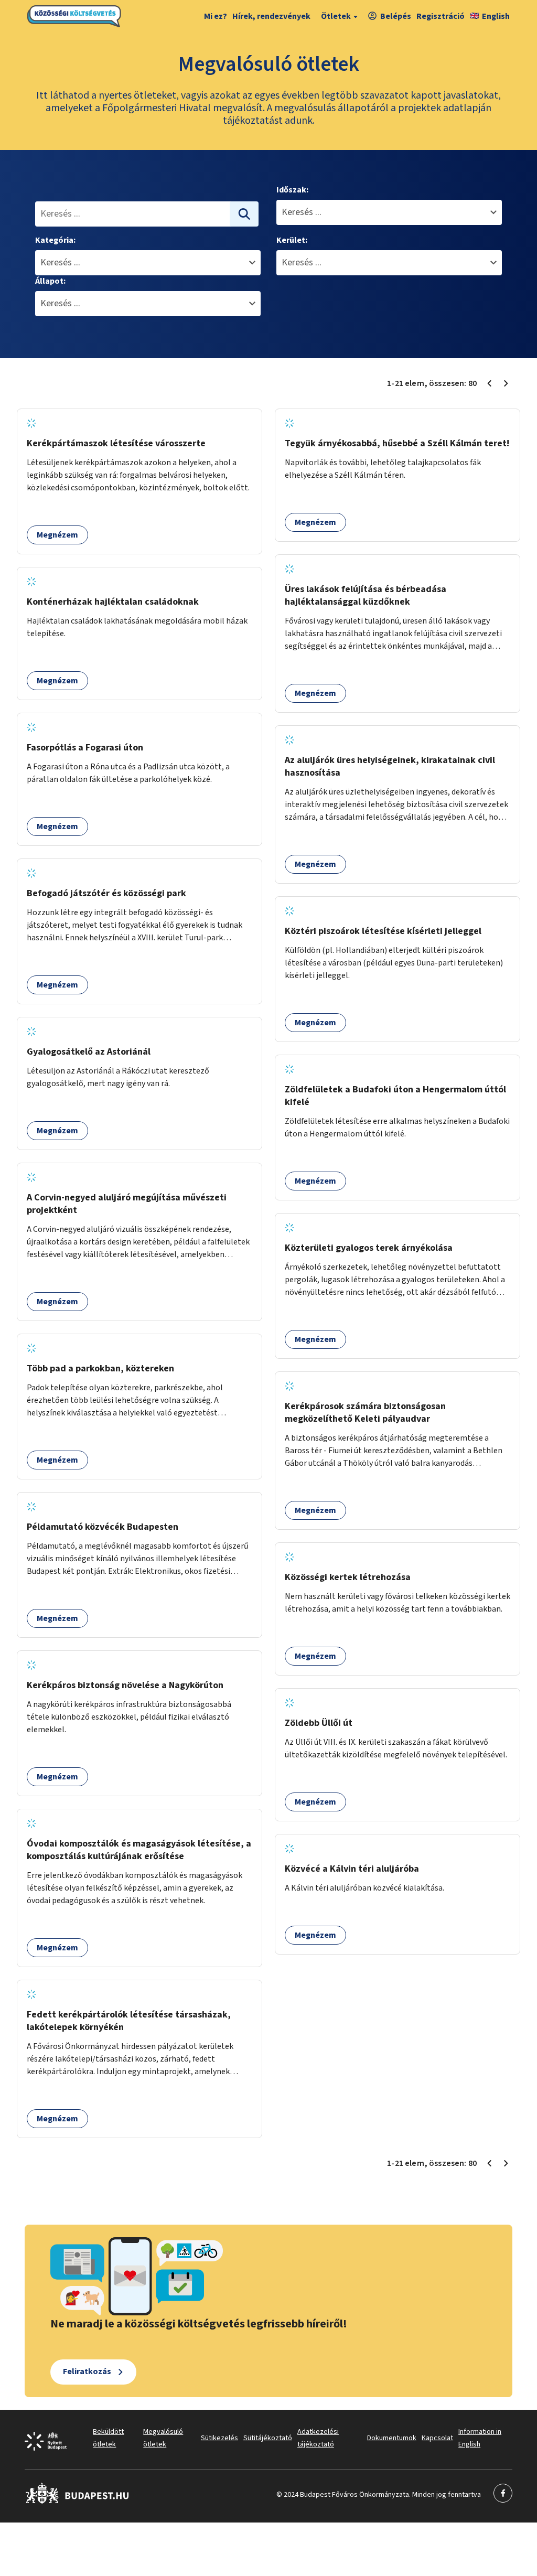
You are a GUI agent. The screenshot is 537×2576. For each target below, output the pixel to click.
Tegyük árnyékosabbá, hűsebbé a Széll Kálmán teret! (397, 443)
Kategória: (55, 240)
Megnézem (57, 535)
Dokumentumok (392, 2438)
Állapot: (50, 281)
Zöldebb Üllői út (319, 1723)
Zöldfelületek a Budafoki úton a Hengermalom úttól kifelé (395, 1096)
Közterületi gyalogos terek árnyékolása (369, 1248)
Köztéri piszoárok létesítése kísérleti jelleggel (383, 931)
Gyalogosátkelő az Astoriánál (89, 1052)
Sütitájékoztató (268, 2438)
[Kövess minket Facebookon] (77, 2502)
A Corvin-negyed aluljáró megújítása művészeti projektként (127, 1204)
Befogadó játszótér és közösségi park (106, 893)
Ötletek (336, 16)
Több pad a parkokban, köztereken (100, 1368)
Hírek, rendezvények (271, 16)
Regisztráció (441, 16)
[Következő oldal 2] (506, 383)
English (496, 16)
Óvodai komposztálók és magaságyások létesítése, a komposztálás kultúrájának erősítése (139, 1850)
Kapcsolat (437, 2438)
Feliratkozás (87, 2371)
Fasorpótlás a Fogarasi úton (85, 748)
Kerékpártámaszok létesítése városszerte (116, 443)
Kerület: (292, 240)
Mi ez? (216, 16)
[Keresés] (244, 214)
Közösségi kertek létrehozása (348, 1577)
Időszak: (292, 190)
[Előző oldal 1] (489, 383)
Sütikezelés (219, 2438)
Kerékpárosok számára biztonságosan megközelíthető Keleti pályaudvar (365, 1413)
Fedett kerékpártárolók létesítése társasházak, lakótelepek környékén (129, 2021)
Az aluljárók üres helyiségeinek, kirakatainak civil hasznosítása (390, 766)
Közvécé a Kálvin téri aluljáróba (352, 1869)
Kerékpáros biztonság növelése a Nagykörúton (125, 1685)
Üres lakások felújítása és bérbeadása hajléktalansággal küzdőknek (366, 595)
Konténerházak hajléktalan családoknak (113, 602)
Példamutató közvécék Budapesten (103, 1527)
